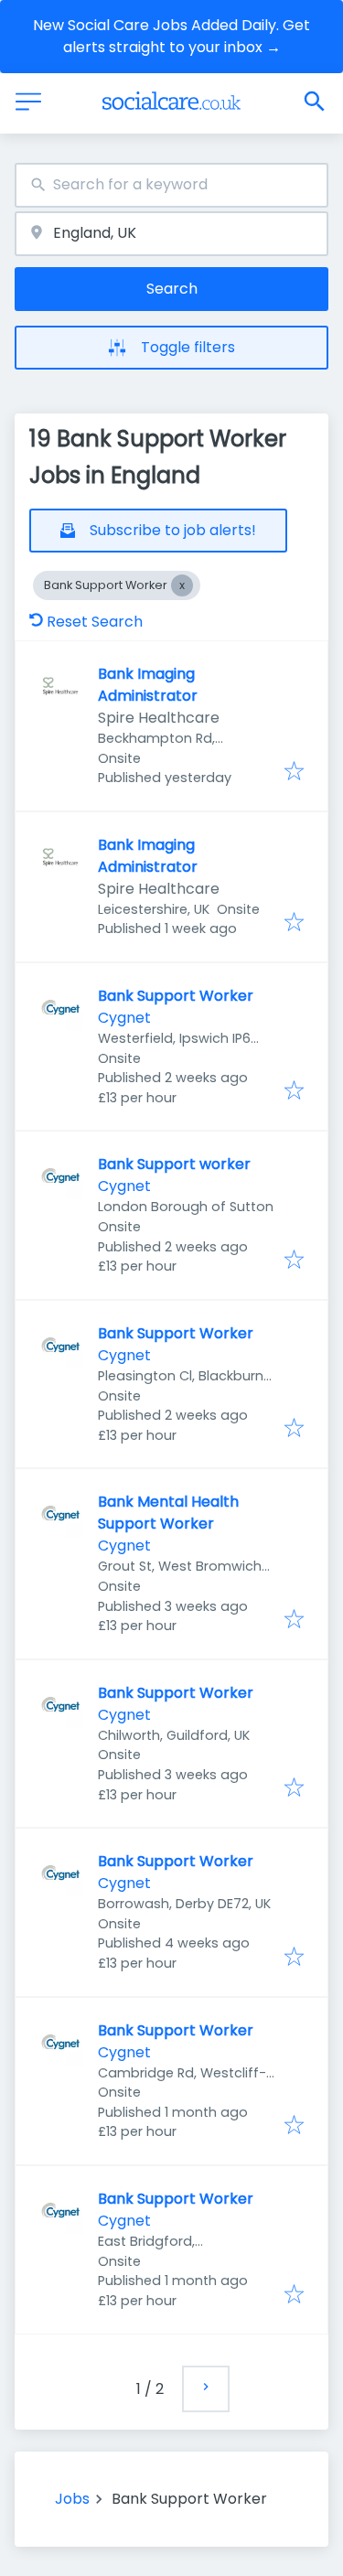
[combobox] (171, 185)
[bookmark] (294, 773)
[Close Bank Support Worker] (182, 585)
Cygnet (124, 1018)
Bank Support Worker (176, 996)
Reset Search (95, 622)
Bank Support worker (174, 1164)
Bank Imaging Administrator (148, 685)
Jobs (72, 2499)
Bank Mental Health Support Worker (168, 1513)
